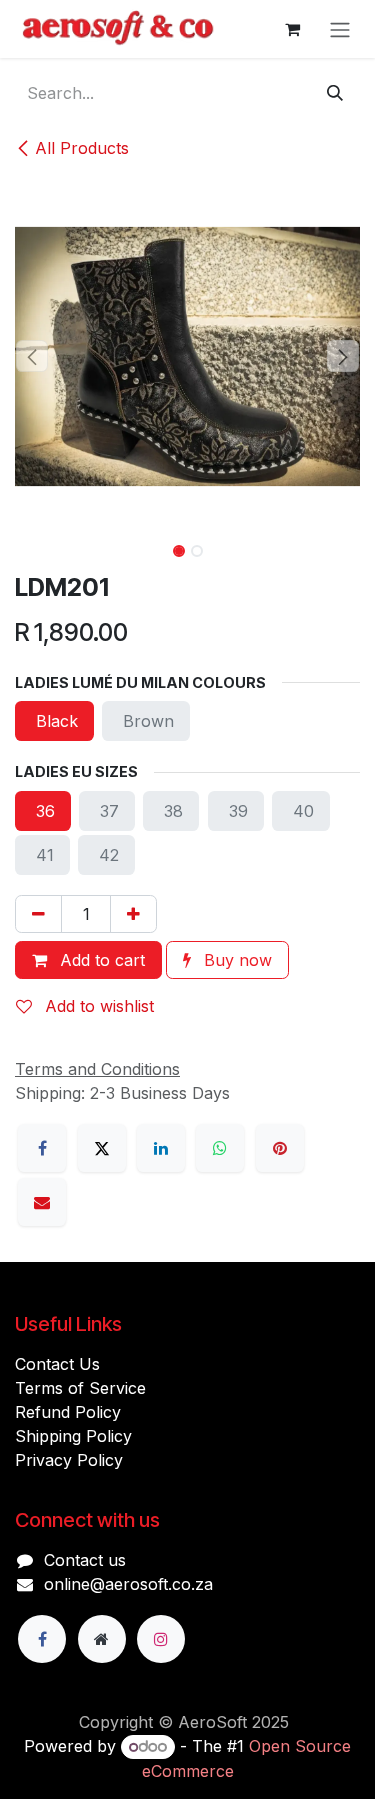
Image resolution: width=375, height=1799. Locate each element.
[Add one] (133, 914)
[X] (102, 1148)
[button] (32, 356)
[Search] (335, 93)
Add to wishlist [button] (97, 1006)
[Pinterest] (280, 1148)
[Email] (42, 1202)
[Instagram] (161, 1639)
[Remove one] (38, 914)
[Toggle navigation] (340, 29)
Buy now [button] (235, 960)
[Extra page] (102, 1639)
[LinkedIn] (161, 1148)
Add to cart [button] (100, 960)
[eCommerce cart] (292, 29)
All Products (82, 148)
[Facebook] (42, 1148)
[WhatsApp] (220, 1148)
